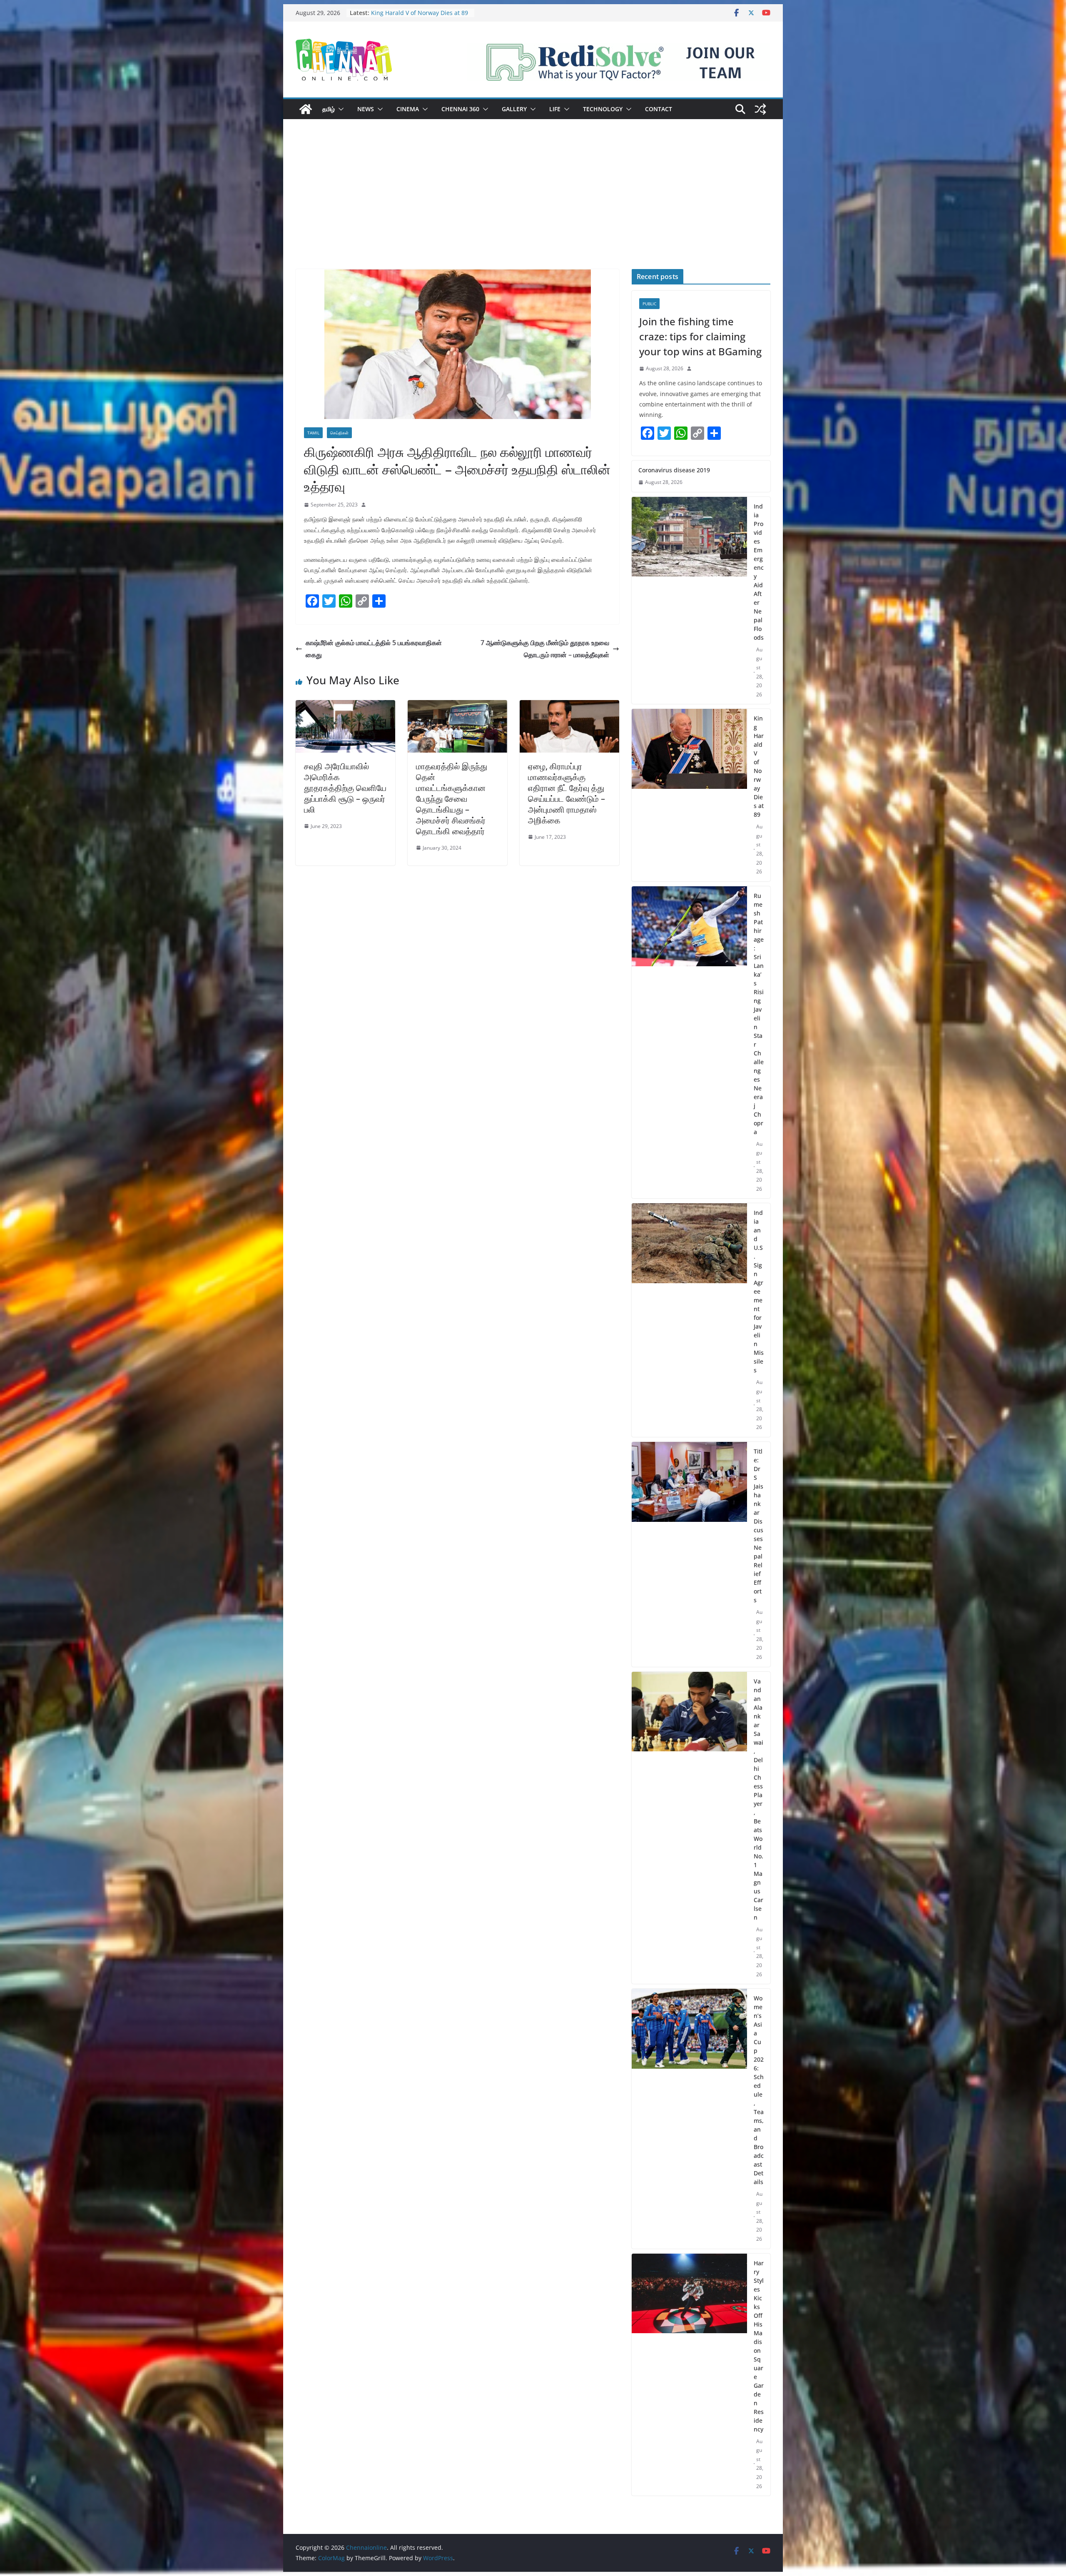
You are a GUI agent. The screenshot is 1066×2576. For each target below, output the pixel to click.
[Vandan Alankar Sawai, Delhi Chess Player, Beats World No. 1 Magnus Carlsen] (689, 1828)
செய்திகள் (339, 433)
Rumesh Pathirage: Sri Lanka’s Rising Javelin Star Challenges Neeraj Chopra (759, 1014)
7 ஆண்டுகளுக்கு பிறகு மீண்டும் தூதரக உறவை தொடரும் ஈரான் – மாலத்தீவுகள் (545, 649)
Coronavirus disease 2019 (407, 13)
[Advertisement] (533, 207)
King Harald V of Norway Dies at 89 (759, 766)
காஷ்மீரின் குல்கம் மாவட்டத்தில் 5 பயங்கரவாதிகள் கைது (374, 649)
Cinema (408, 109)
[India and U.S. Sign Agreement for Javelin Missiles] (689, 1320)
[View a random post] (760, 109)
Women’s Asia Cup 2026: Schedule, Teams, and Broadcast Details (759, 2090)
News (366, 109)
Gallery (514, 109)
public (649, 304)
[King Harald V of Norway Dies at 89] (689, 795)
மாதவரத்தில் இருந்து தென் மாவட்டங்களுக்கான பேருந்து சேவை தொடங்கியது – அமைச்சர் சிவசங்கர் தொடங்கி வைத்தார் (452, 799)
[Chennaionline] (306, 109)
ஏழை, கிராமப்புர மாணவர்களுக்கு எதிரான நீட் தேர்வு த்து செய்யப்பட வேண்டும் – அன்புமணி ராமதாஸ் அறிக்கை (567, 793)
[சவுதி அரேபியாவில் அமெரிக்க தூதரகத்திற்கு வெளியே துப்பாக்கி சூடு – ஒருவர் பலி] (345, 706)
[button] (339, 109)
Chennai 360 (460, 109)
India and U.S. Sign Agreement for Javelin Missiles (759, 1291)
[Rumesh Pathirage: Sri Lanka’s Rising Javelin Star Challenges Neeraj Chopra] (689, 1042)
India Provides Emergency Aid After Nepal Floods (759, 572)
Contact (659, 109)
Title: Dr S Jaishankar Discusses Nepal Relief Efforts (758, 1526)
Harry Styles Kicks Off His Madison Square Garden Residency (759, 2346)
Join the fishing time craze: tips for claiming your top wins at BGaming (700, 336)
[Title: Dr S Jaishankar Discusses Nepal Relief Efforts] (689, 1554)
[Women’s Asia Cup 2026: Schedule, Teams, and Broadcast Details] (689, 2119)
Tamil (313, 433)
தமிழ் (329, 109)
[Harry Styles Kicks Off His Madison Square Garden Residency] (689, 2375)
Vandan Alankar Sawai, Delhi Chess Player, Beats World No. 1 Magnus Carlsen (758, 1799)
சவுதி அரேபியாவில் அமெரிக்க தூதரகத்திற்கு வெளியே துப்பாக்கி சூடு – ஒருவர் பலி (345, 788)
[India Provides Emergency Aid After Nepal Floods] (689, 601)
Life (555, 109)
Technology (603, 109)
